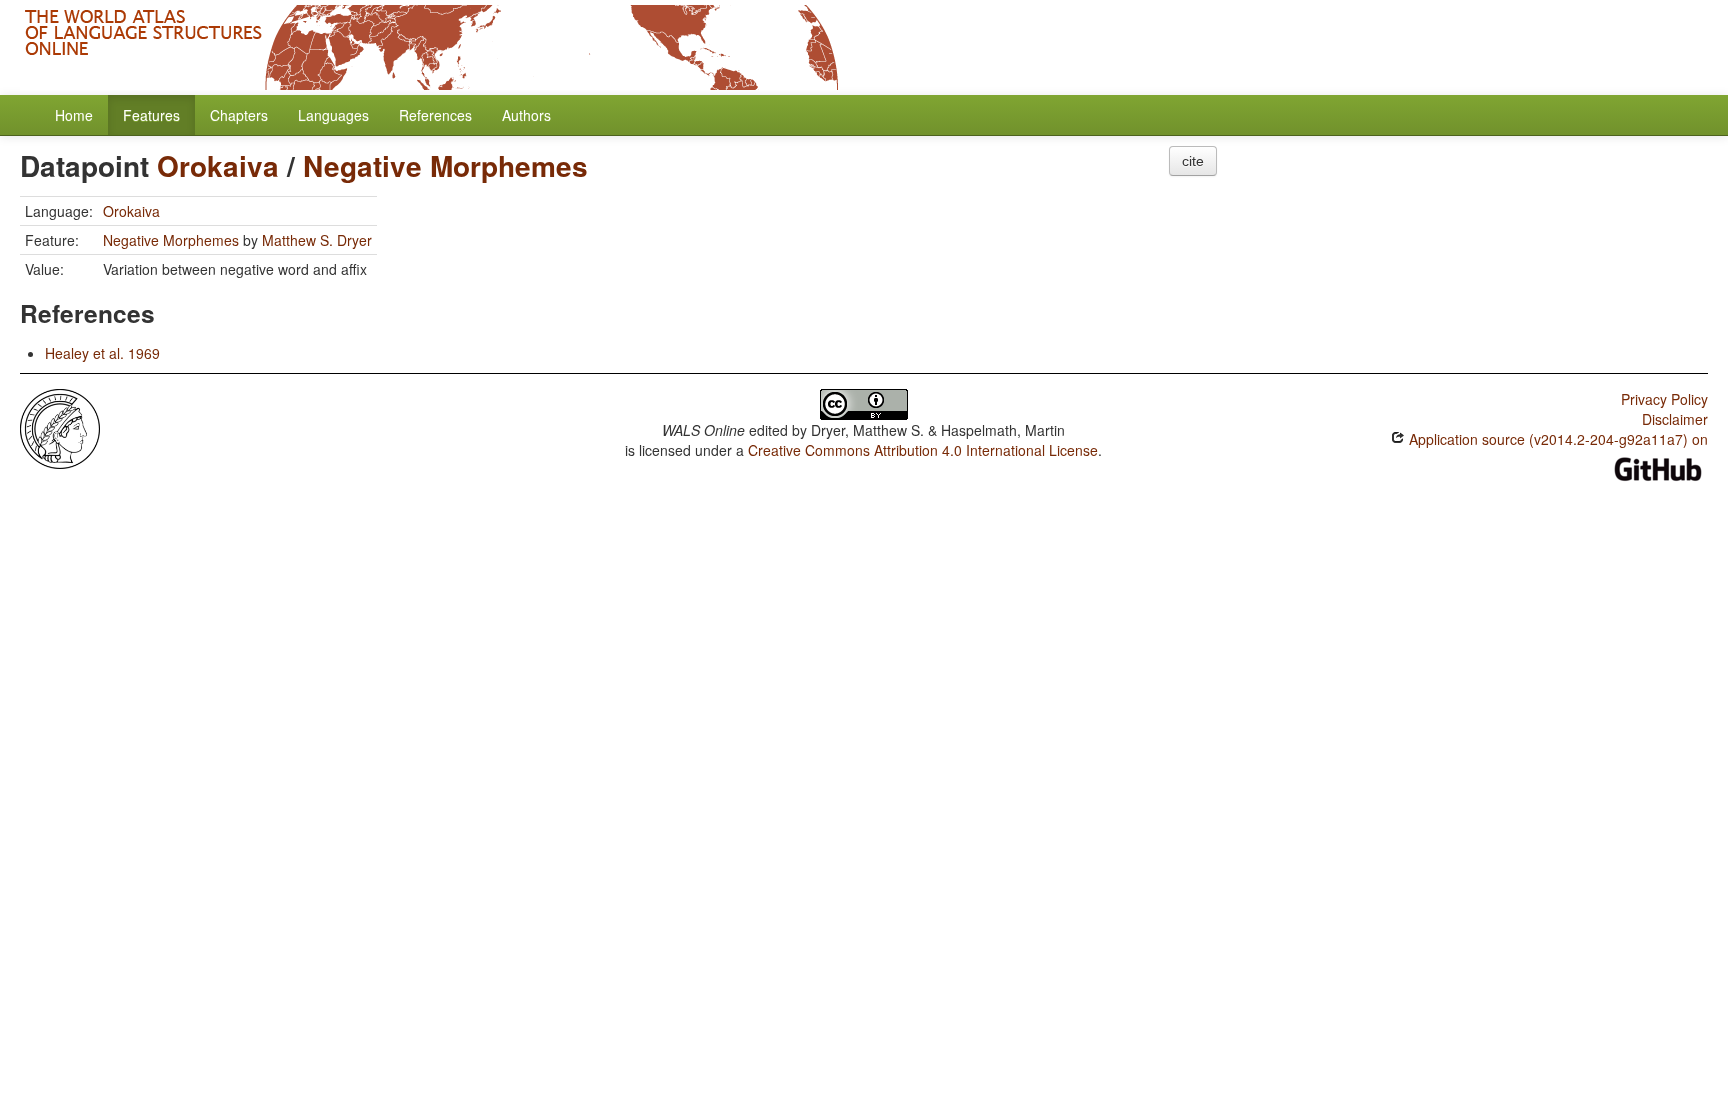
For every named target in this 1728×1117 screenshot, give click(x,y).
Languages (333, 115)
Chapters (239, 115)
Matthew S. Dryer (317, 240)
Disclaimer (1675, 419)
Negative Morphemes (445, 165)
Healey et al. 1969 (102, 353)
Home (74, 115)
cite (1193, 161)
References (435, 115)
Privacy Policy (1664, 399)
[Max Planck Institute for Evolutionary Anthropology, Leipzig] (60, 427)
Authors (526, 115)
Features (151, 115)
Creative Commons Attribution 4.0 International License (923, 450)
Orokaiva (218, 165)
